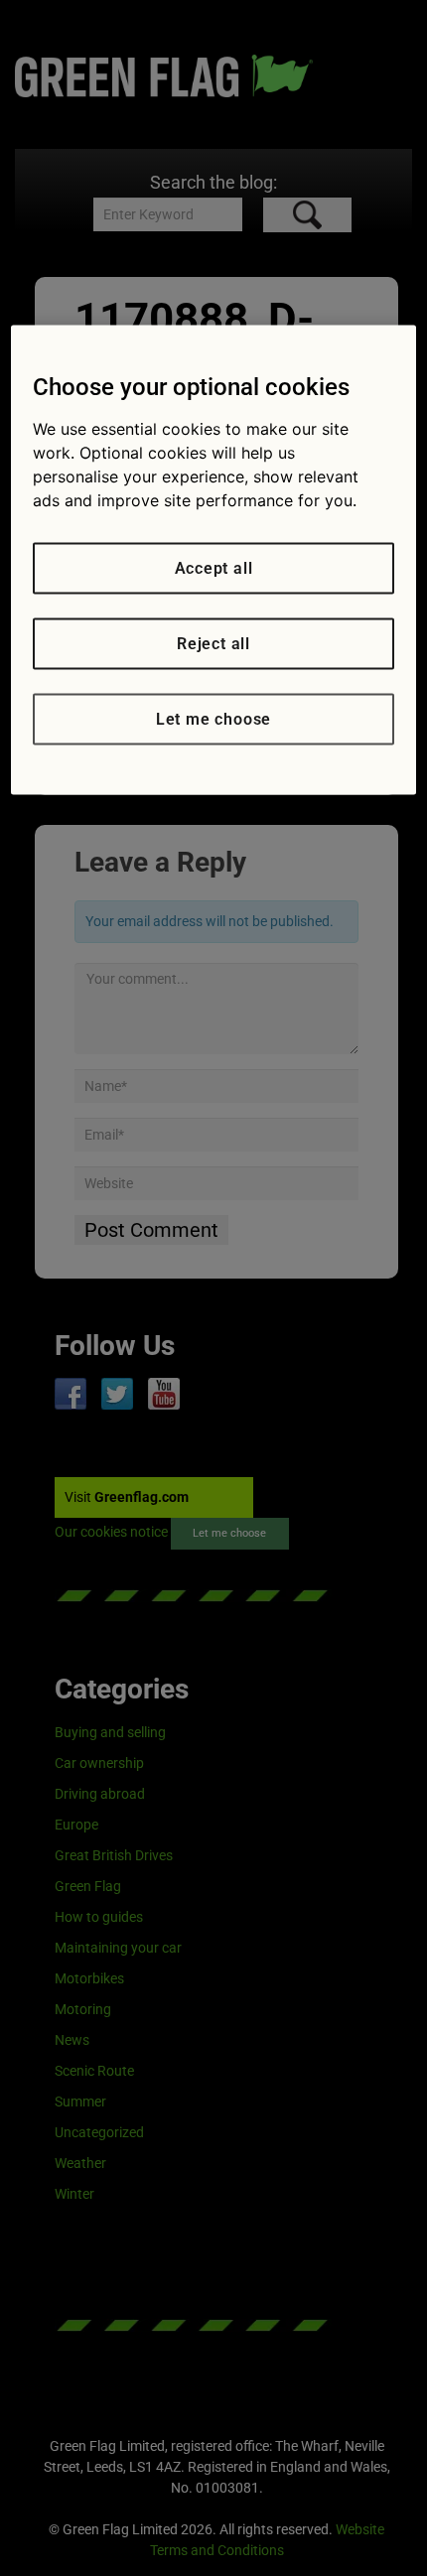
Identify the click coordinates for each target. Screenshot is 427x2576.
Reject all (213, 644)
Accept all (214, 568)
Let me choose (213, 719)
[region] (214, 560)
